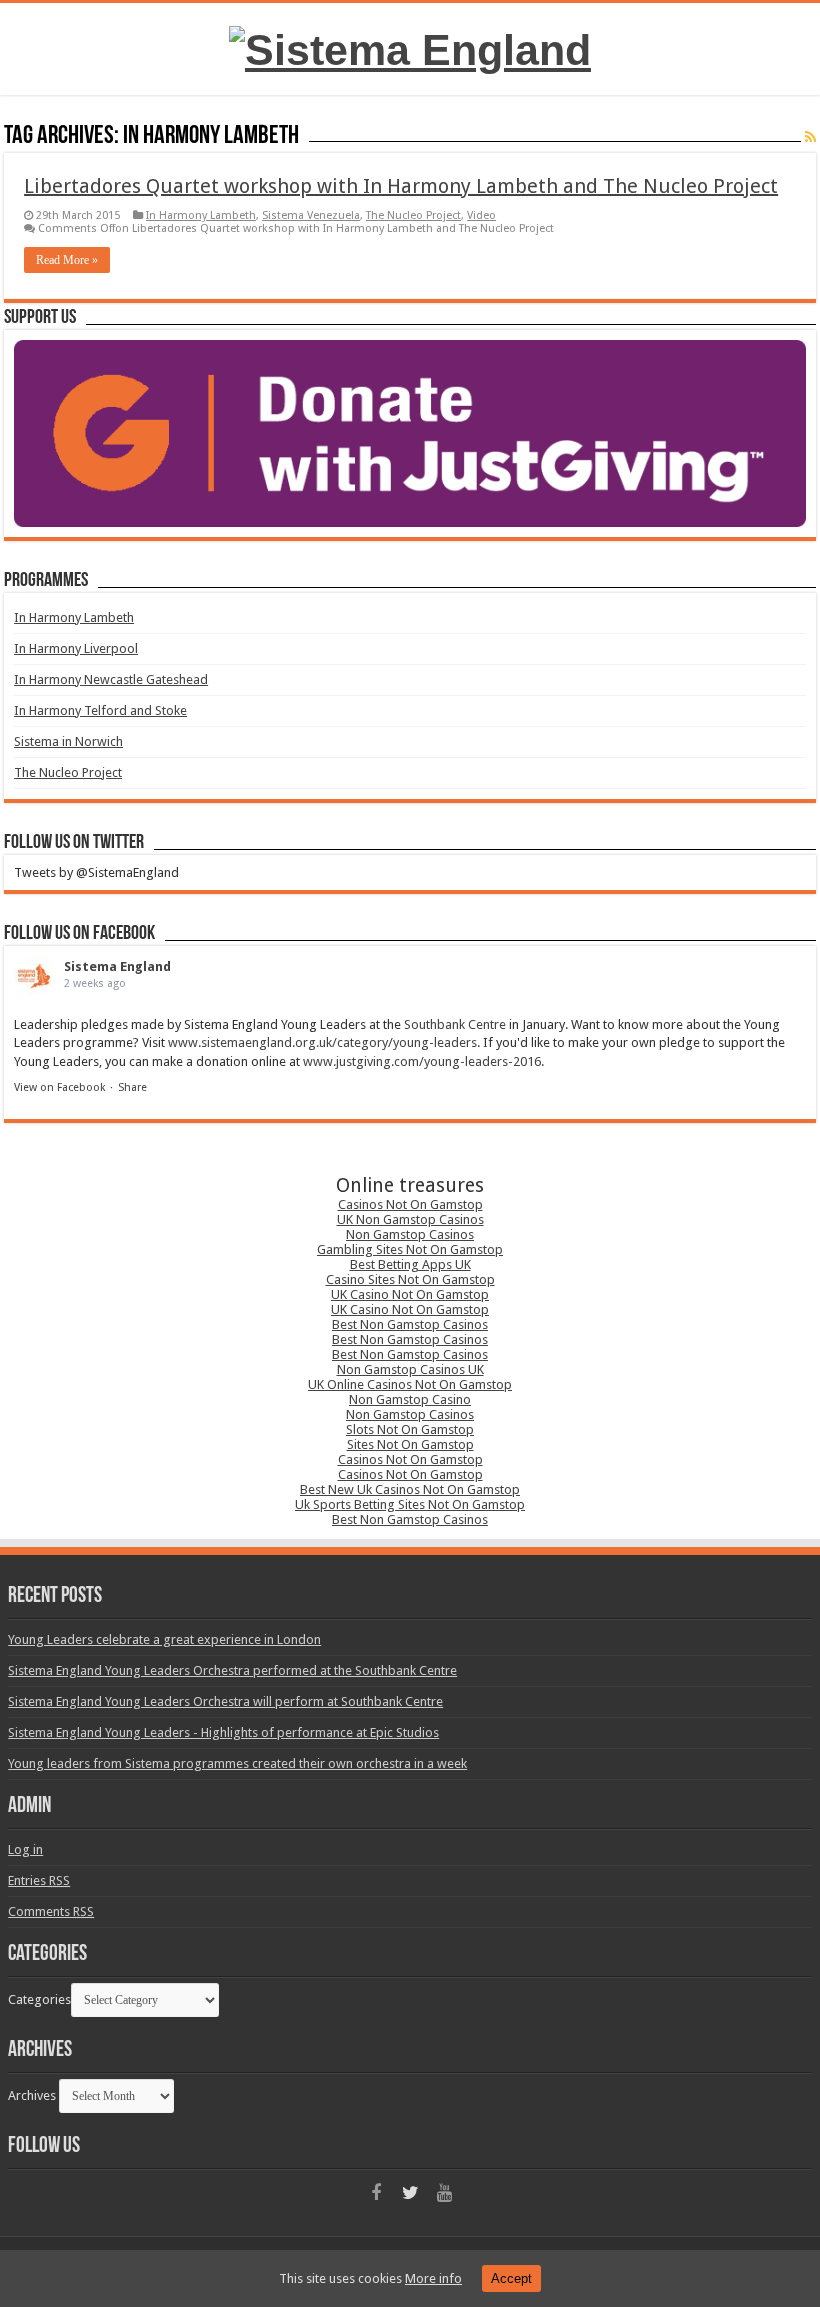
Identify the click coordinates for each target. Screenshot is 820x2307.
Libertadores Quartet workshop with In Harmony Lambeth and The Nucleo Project (401, 186)
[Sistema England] (410, 47)
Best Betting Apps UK (410, 1264)
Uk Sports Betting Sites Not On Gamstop (410, 1504)
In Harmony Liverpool (76, 648)
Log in (25, 1849)
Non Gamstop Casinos (410, 1234)
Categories (39, 1999)
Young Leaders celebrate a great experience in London (164, 1639)
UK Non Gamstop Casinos (410, 1219)
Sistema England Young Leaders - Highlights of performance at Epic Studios (223, 1732)
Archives (32, 2095)
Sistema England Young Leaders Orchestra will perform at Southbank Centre (225, 1701)
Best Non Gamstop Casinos (410, 1324)
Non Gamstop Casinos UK (410, 1369)
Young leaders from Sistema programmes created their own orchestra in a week (237, 1763)
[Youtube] (444, 2193)
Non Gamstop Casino (410, 1399)
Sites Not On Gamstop (410, 1444)
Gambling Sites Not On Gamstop (410, 1249)
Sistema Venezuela (311, 215)
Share (132, 1087)
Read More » (67, 260)
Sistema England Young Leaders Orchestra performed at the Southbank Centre (232, 1670)
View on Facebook (59, 1087)
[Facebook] (376, 2193)
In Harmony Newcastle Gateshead (111, 679)
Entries (39, 1880)
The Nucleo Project (413, 215)
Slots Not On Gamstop (410, 1429)
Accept (511, 2278)
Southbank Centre (455, 1024)
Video (481, 215)
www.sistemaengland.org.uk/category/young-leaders (322, 1042)
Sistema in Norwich (68, 741)
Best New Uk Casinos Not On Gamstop (410, 1489)
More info (433, 2278)
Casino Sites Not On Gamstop (410, 1279)
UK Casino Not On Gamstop (410, 1294)
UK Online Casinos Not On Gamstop (410, 1384)
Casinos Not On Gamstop (410, 1204)
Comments (51, 1911)
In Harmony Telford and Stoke (100, 710)
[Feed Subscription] (810, 137)
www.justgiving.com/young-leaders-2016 (422, 1061)
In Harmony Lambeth (201, 215)
